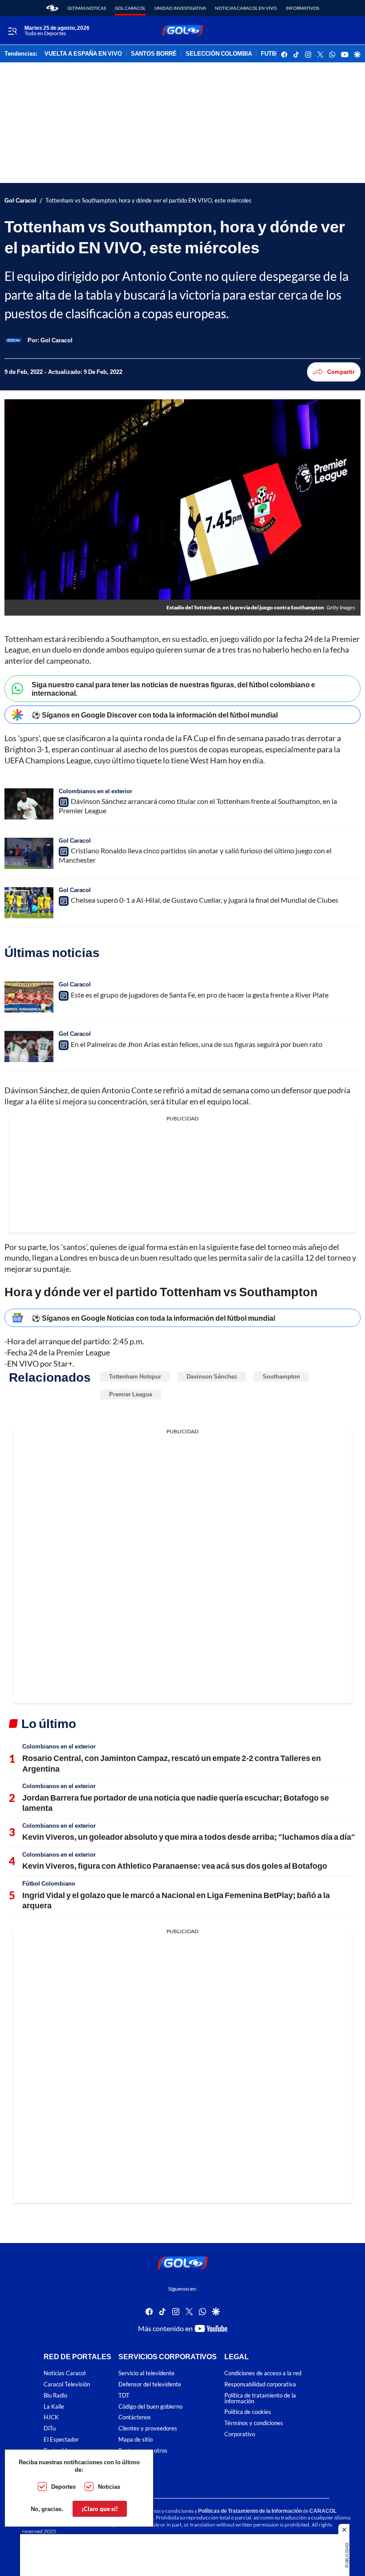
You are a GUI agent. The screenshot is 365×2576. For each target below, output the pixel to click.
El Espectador (61, 2440)
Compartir (341, 372)
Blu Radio (55, 2395)
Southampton (281, 1376)
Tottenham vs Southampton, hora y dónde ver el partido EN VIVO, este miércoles (148, 201)
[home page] (52, 8)
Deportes (63, 2487)
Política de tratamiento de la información (260, 2398)
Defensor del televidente (150, 2384)
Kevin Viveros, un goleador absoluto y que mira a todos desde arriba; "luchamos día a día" (189, 1837)
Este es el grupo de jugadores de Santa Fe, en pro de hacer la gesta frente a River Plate (200, 995)
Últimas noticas (87, 8)
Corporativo (240, 2434)
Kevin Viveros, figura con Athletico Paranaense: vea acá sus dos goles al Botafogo (175, 1866)
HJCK (51, 2418)
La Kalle (54, 2407)
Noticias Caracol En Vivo (246, 8)
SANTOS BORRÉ (154, 54)
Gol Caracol (130, 8)
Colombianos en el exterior (95, 791)
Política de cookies (248, 2412)
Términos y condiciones (254, 2424)
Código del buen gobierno (150, 2407)
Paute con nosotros (143, 2451)
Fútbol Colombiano (49, 1883)
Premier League (131, 1394)
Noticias (109, 2487)
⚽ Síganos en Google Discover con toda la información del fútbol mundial (155, 715)
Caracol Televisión (67, 2384)
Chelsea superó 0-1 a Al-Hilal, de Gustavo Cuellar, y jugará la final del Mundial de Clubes (205, 900)
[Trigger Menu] (12, 31)
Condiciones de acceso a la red (263, 2374)
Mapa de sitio (136, 2440)
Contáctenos (135, 2418)
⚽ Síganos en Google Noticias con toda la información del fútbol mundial (153, 1318)
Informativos (302, 8)
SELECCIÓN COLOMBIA (219, 54)
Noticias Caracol (65, 2374)
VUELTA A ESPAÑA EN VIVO (83, 54)
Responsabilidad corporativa (260, 2384)
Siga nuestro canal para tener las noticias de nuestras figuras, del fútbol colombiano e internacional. (173, 689)
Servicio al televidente (146, 2374)
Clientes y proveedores (148, 2429)
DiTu (50, 2429)
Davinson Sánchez (212, 1376)
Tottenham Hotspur (135, 1376)
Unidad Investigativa (180, 8)
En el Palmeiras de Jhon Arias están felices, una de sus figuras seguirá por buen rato (197, 1044)
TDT (124, 2395)
